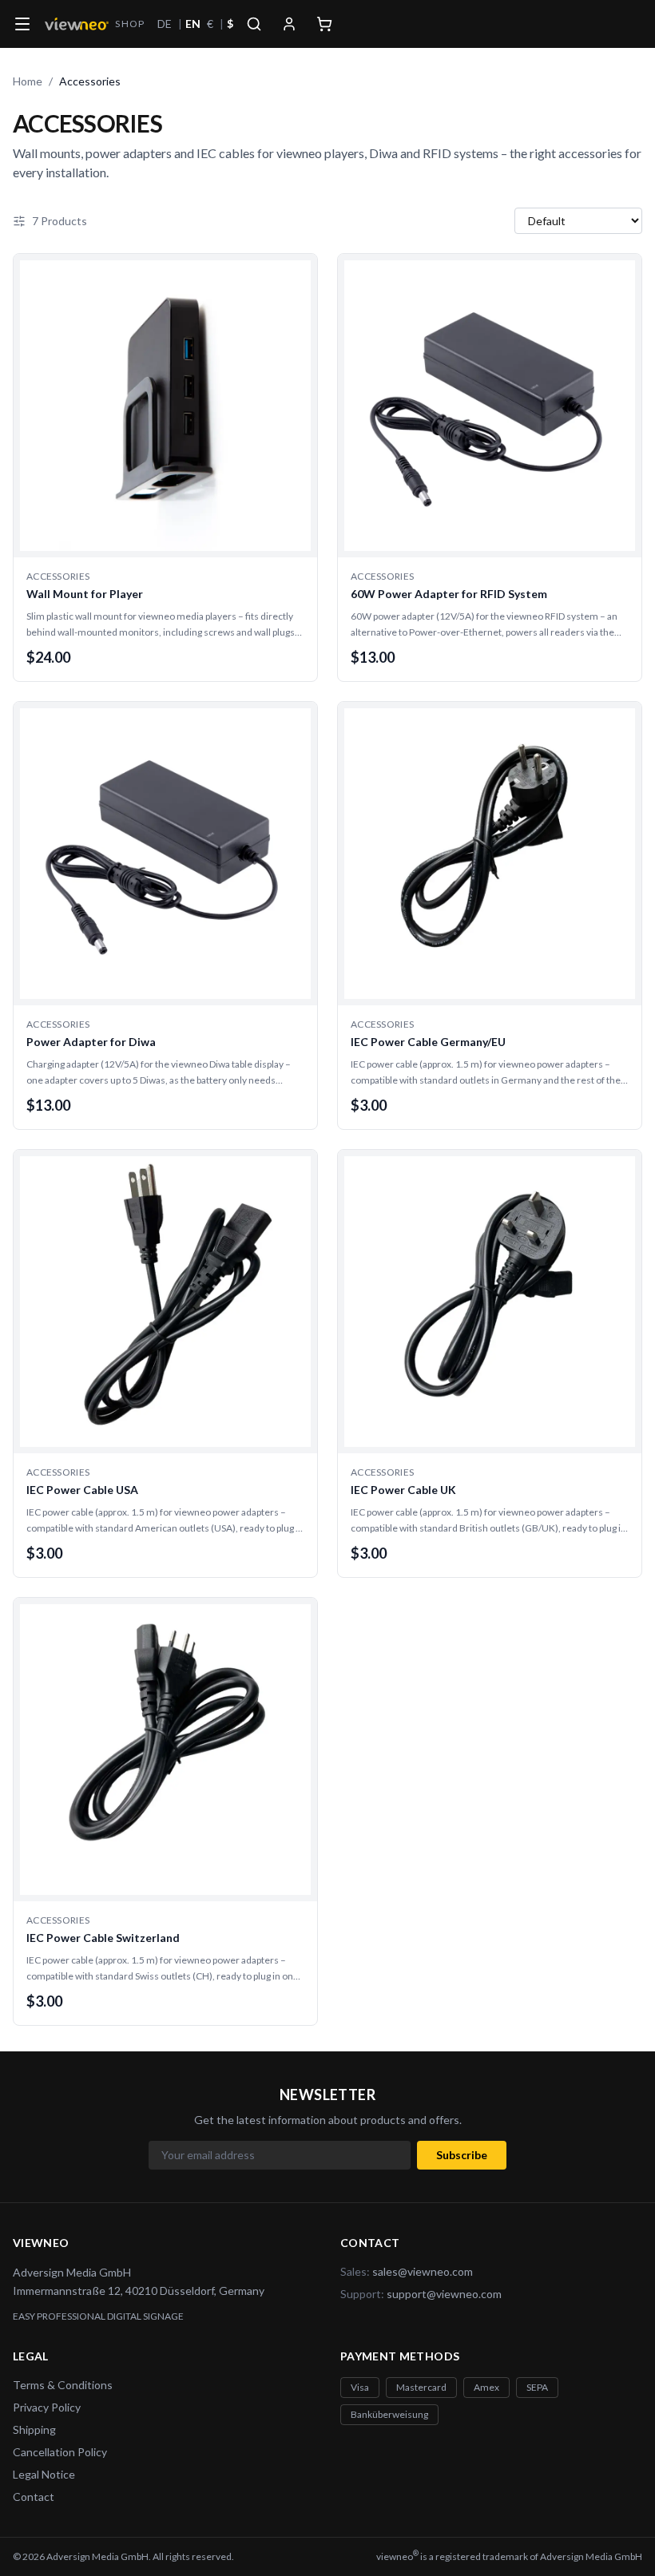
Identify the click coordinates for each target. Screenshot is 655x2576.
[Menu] (22, 24)
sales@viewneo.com (423, 2271)
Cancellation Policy (60, 2452)
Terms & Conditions (63, 2385)
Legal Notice (44, 2474)
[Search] (254, 24)
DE (165, 24)
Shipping (34, 2429)
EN (193, 24)
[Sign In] (289, 24)
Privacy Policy (47, 2407)
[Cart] (324, 24)
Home (28, 81)
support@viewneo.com (444, 2294)
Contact (34, 2497)
